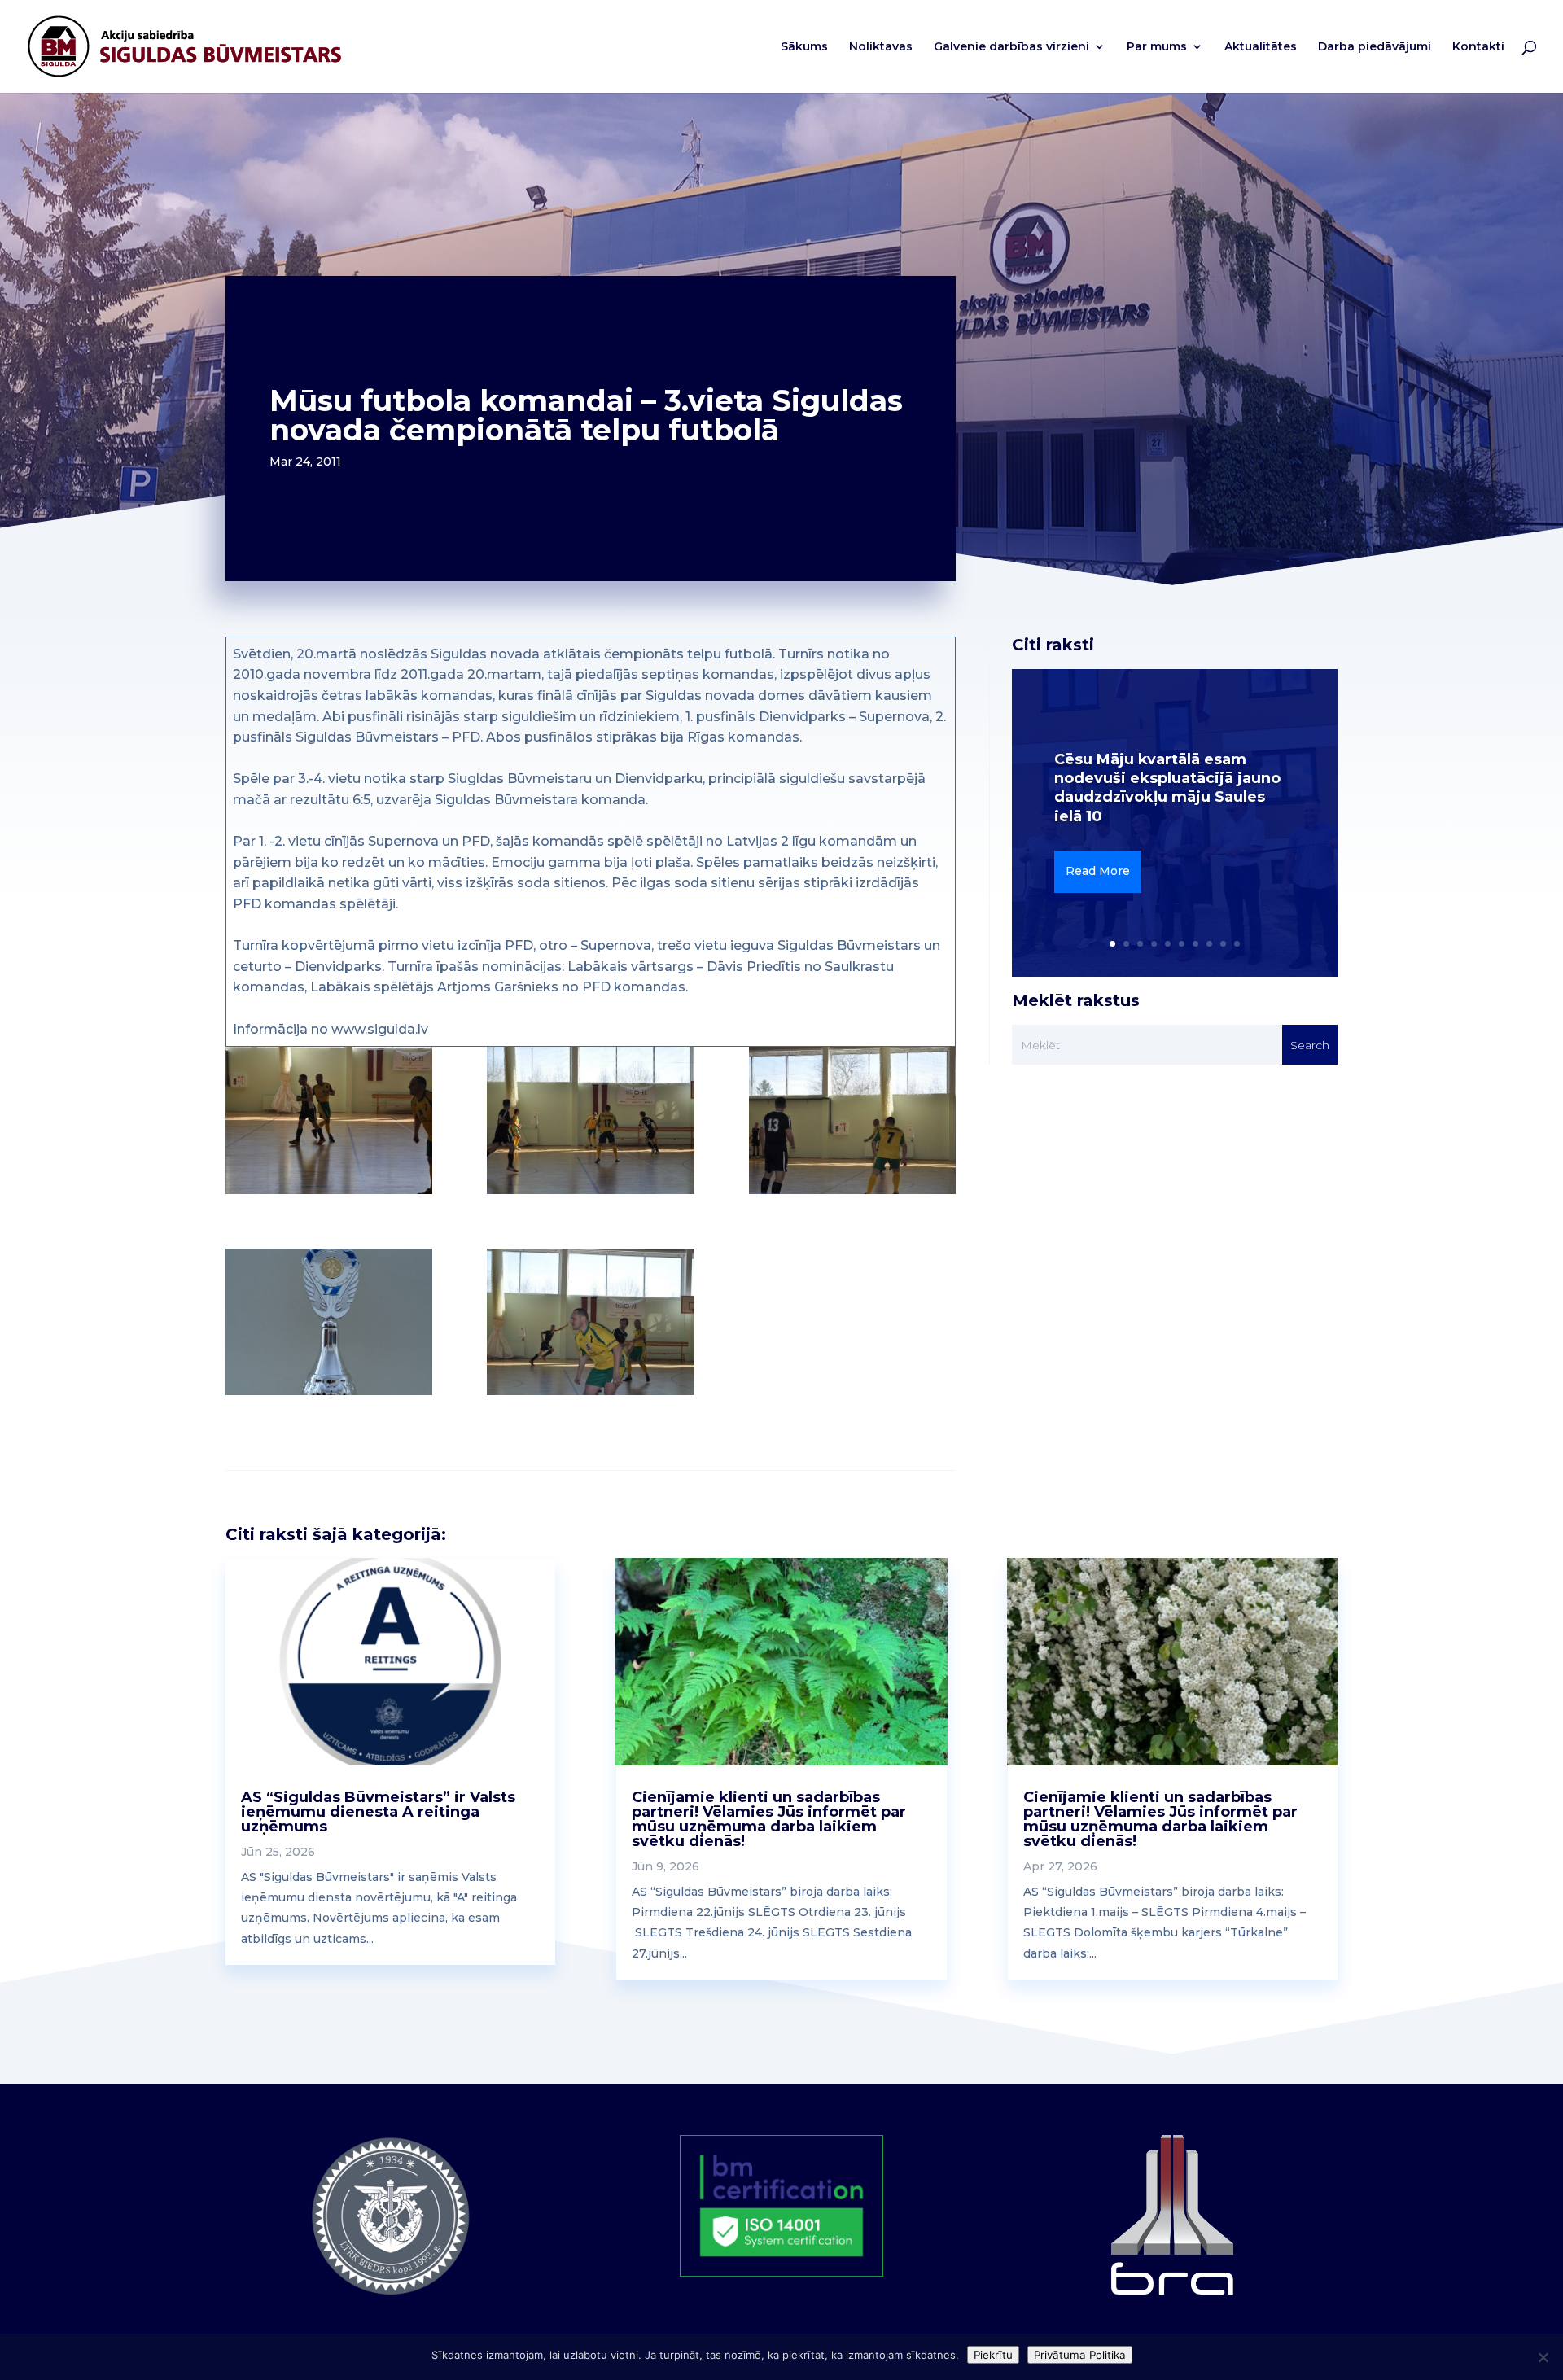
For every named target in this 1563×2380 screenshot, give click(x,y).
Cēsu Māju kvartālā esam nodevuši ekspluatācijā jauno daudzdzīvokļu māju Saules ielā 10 (1167, 788)
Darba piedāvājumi (1375, 47)
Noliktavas (881, 47)
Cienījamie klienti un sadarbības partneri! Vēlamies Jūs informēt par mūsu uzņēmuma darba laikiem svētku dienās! (769, 1819)
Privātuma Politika (1080, 2355)
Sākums (804, 47)
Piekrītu (993, 2355)
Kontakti (1478, 47)
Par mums (1157, 47)
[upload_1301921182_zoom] (590, 1322)
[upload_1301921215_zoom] (852, 1120)
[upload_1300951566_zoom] (329, 1322)
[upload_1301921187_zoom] (329, 1120)
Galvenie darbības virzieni (1011, 47)
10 (1237, 944)
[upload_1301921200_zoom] (590, 1120)
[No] (1543, 2357)
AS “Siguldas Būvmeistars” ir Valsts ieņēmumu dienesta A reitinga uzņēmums (378, 1812)
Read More (1098, 871)
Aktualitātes (1261, 47)
